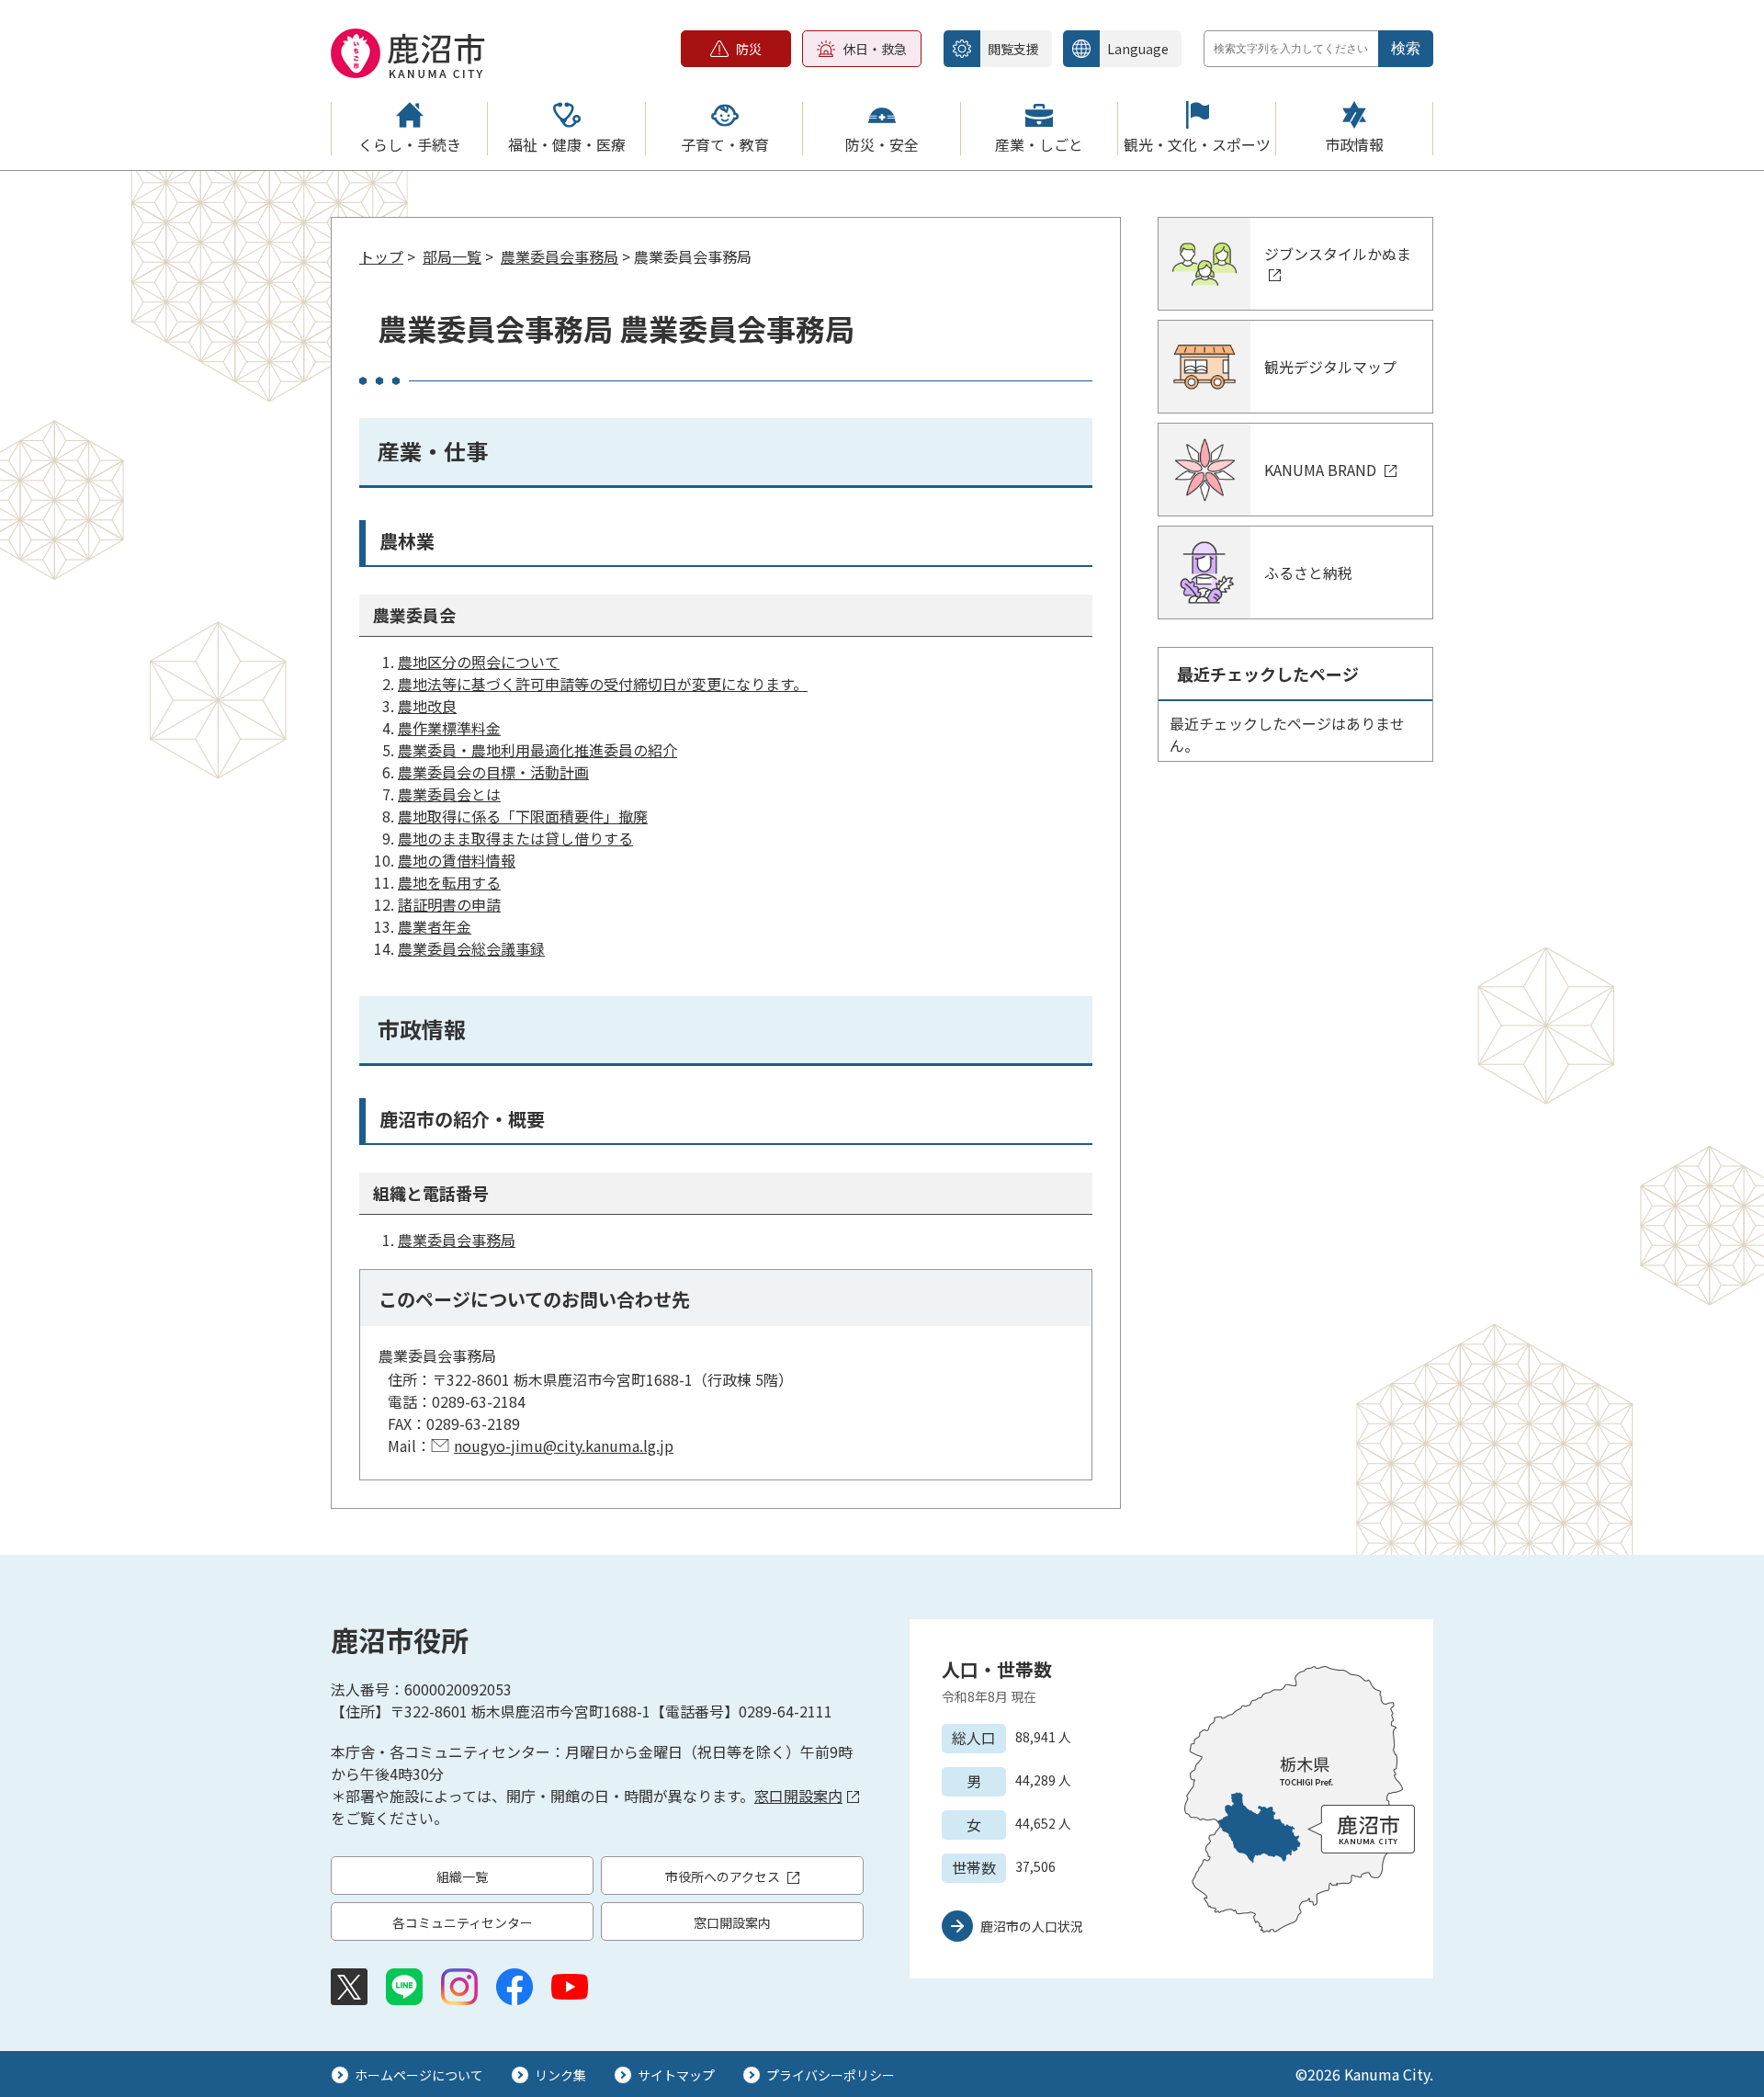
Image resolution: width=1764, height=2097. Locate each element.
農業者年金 (435, 926)
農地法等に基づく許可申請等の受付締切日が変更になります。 (603, 684)
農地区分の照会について (479, 662)
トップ (381, 256)
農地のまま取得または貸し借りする (515, 838)
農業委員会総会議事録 (471, 948)
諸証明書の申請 (449, 904)
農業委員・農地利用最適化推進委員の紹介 (537, 750)
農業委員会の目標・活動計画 (493, 772)
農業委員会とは (449, 794)
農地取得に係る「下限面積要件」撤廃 (523, 816)
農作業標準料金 (449, 728)
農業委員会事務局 (560, 256)
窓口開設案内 (798, 1796)
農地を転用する (449, 882)
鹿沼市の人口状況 (1032, 1926)
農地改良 (427, 706)
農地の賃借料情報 (457, 860)
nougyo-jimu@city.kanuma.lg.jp (564, 1445)
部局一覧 (452, 256)
